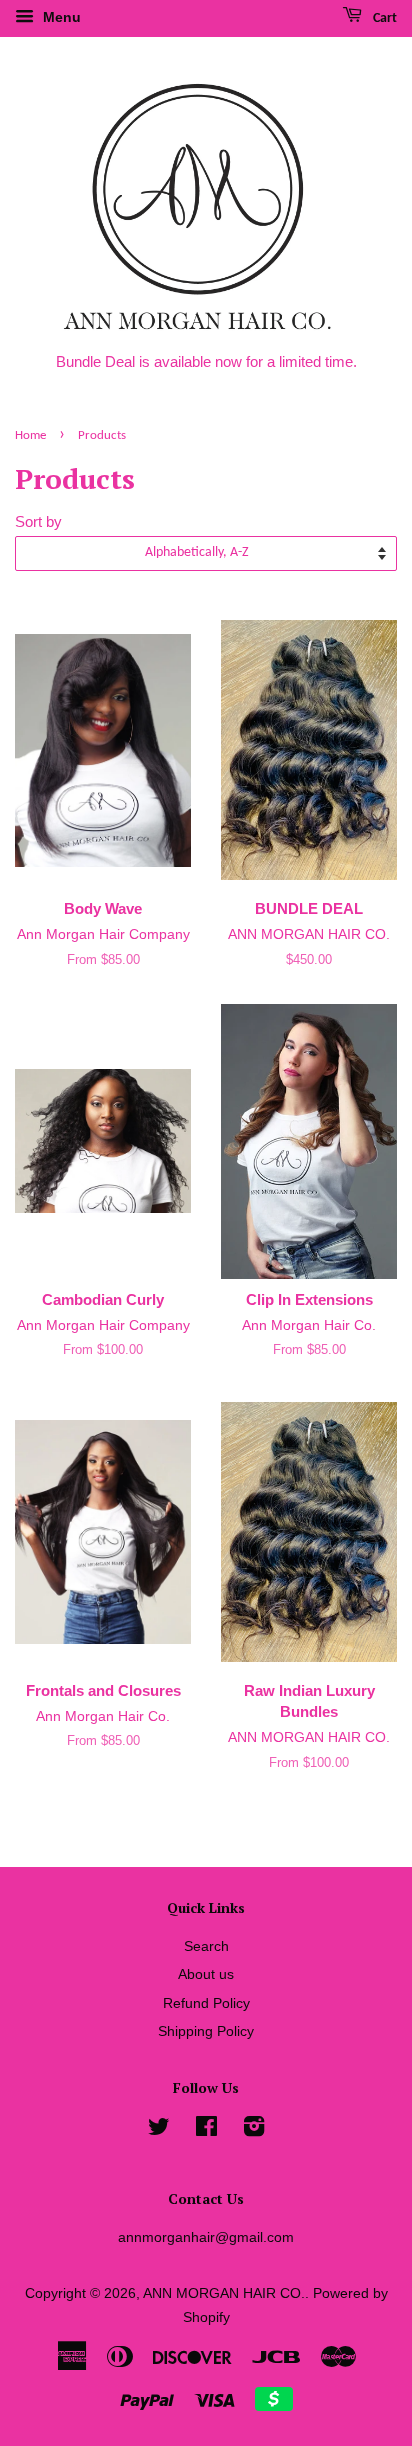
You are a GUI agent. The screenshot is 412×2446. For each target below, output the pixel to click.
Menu (60, 17)
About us (206, 1974)
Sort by (38, 521)
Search (206, 1946)
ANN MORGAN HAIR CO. (224, 2293)
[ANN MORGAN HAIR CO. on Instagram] (254, 2130)
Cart (383, 18)
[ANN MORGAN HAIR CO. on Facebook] (206, 2130)
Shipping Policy (206, 2031)
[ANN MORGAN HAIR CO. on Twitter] (159, 2130)
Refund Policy (206, 2003)
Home (30, 435)
